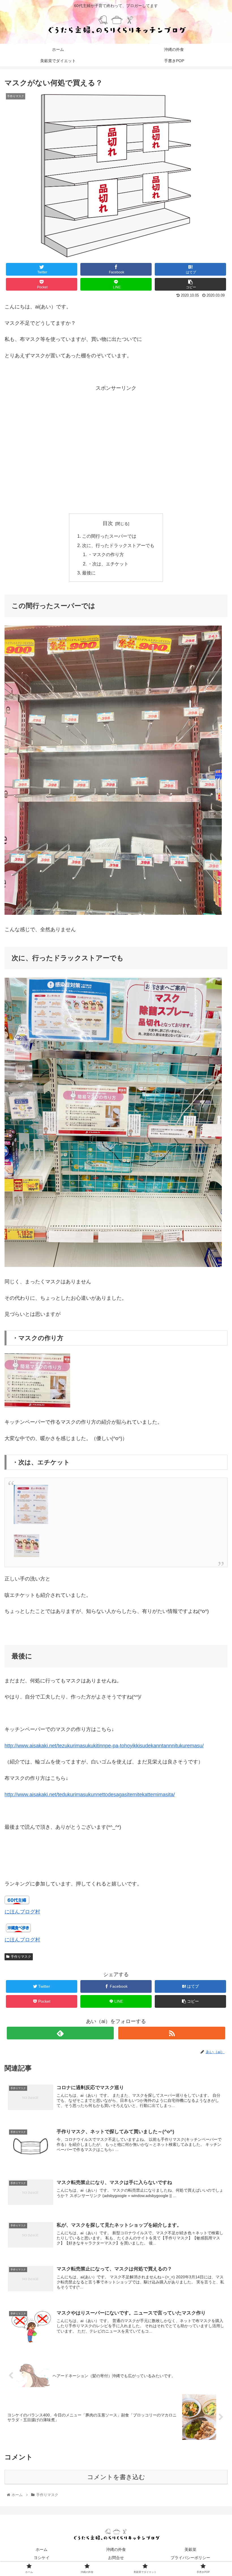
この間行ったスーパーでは (109, 536)
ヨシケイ (42, 2558)
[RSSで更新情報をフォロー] (172, 2033)
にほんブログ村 (22, 1912)
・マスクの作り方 (106, 554)
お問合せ (116, 2558)
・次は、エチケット (108, 564)
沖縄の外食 (116, 2549)
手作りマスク (21, 1957)
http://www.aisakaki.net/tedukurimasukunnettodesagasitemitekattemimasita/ (90, 1795)
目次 (108, 523)
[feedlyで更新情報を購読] (60, 2033)
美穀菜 (190, 2549)
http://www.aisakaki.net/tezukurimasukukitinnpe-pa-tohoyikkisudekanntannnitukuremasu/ (104, 1746)
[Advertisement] (116, 458)
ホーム (42, 2549)
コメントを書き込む (116, 2477)
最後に (89, 573)
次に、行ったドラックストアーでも (118, 545)
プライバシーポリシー (190, 2558)
